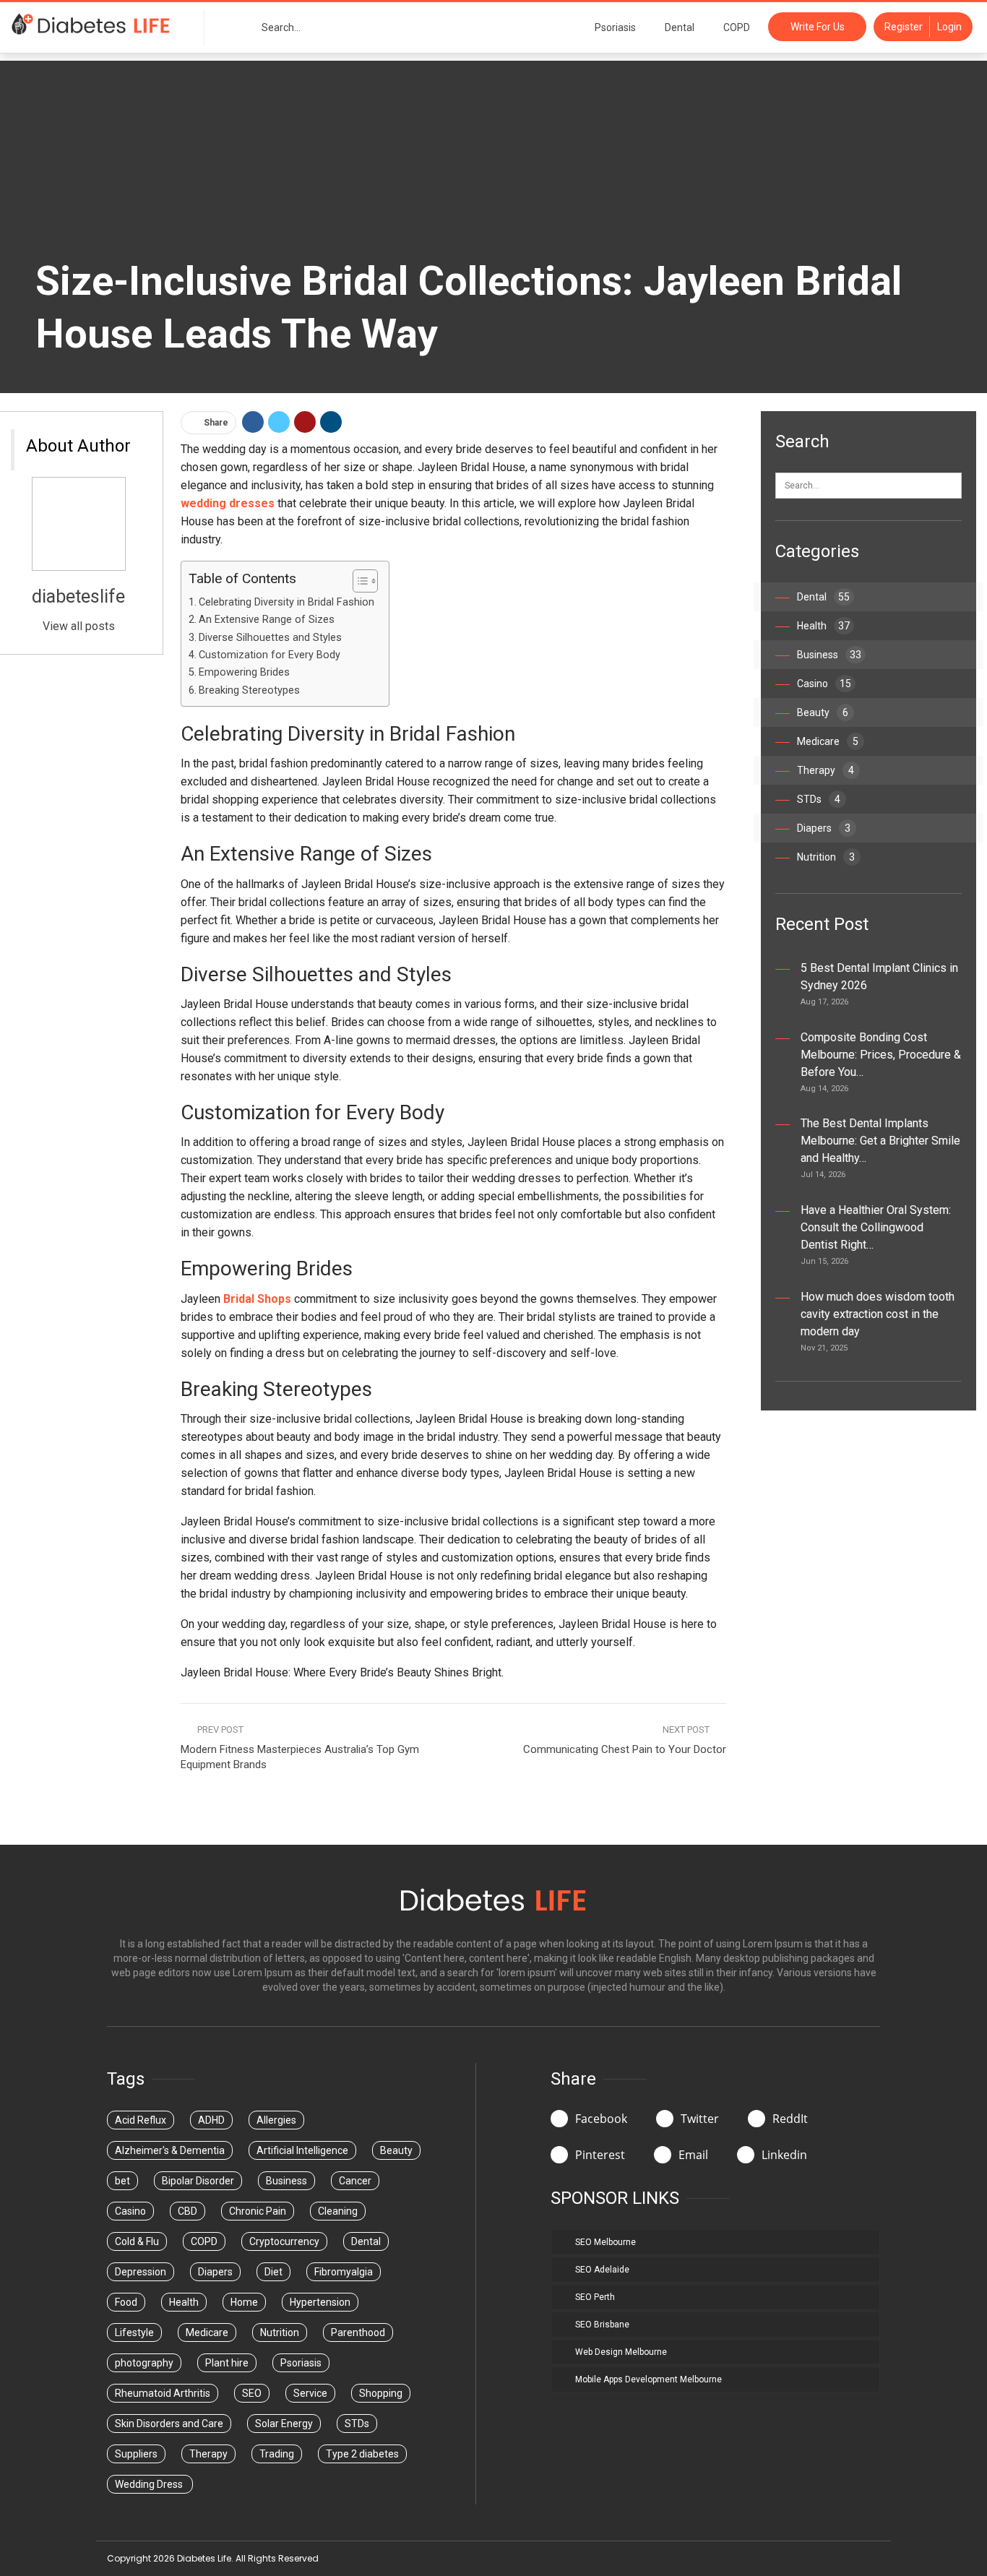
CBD (188, 2211)
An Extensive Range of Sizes (267, 620)
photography (144, 2363)
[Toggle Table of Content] (358, 581)
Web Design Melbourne (621, 2352)
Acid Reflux (141, 2120)
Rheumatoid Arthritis (163, 2393)
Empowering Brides (244, 672)
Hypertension (320, 2302)
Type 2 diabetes (362, 2454)
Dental (680, 27)
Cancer (355, 2181)
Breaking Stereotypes (249, 690)
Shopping (381, 2393)
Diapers (824, 828)
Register (904, 27)
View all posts (79, 626)
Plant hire (227, 2363)
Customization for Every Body (270, 655)
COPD (737, 27)
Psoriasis (615, 27)
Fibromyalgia (344, 2272)
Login (949, 27)
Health (823, 626)
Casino (824, 684)
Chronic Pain (258, 2211)
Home (244, 2302)
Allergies (276, 2120)
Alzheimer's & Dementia (170, 2150)
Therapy (826, 770)
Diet (273, 2272)
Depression (141, 2272)
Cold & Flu (137, 2241)
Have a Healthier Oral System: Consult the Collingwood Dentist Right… (876, 1227)
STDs (819, 799)
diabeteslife (78, 596)
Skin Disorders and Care (169, 2424)
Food (126, 2302)
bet (122, 2181)
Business (829, 655)
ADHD (211, 2120)
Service (310, 2393)
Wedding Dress (150, 2484)
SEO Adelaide (602, 2270)
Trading (277, 2454)
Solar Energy (284, 2424)
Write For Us (818, 27)
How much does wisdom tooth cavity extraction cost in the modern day (878, 1314)
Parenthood (358, 2332)
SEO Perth (595, 2297)
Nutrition (826, 857)
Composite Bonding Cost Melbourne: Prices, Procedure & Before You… (881, 1055)
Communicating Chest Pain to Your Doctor (625, 1749)
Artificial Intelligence (302, 2150)
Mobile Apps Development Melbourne (648, 2379)
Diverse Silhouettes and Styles (270, 638)
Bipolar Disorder (198, 2181)
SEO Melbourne (605, 2242)
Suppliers (136, 2454)
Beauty (823, 712)
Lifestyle (134, 2332)
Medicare (828, 741)
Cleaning (338, 2211)
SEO (252, 2393)
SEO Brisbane (602, 2325)
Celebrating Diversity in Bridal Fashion (286, 602)
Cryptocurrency (284, 2241)
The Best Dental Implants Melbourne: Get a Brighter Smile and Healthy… (880, 1141)
